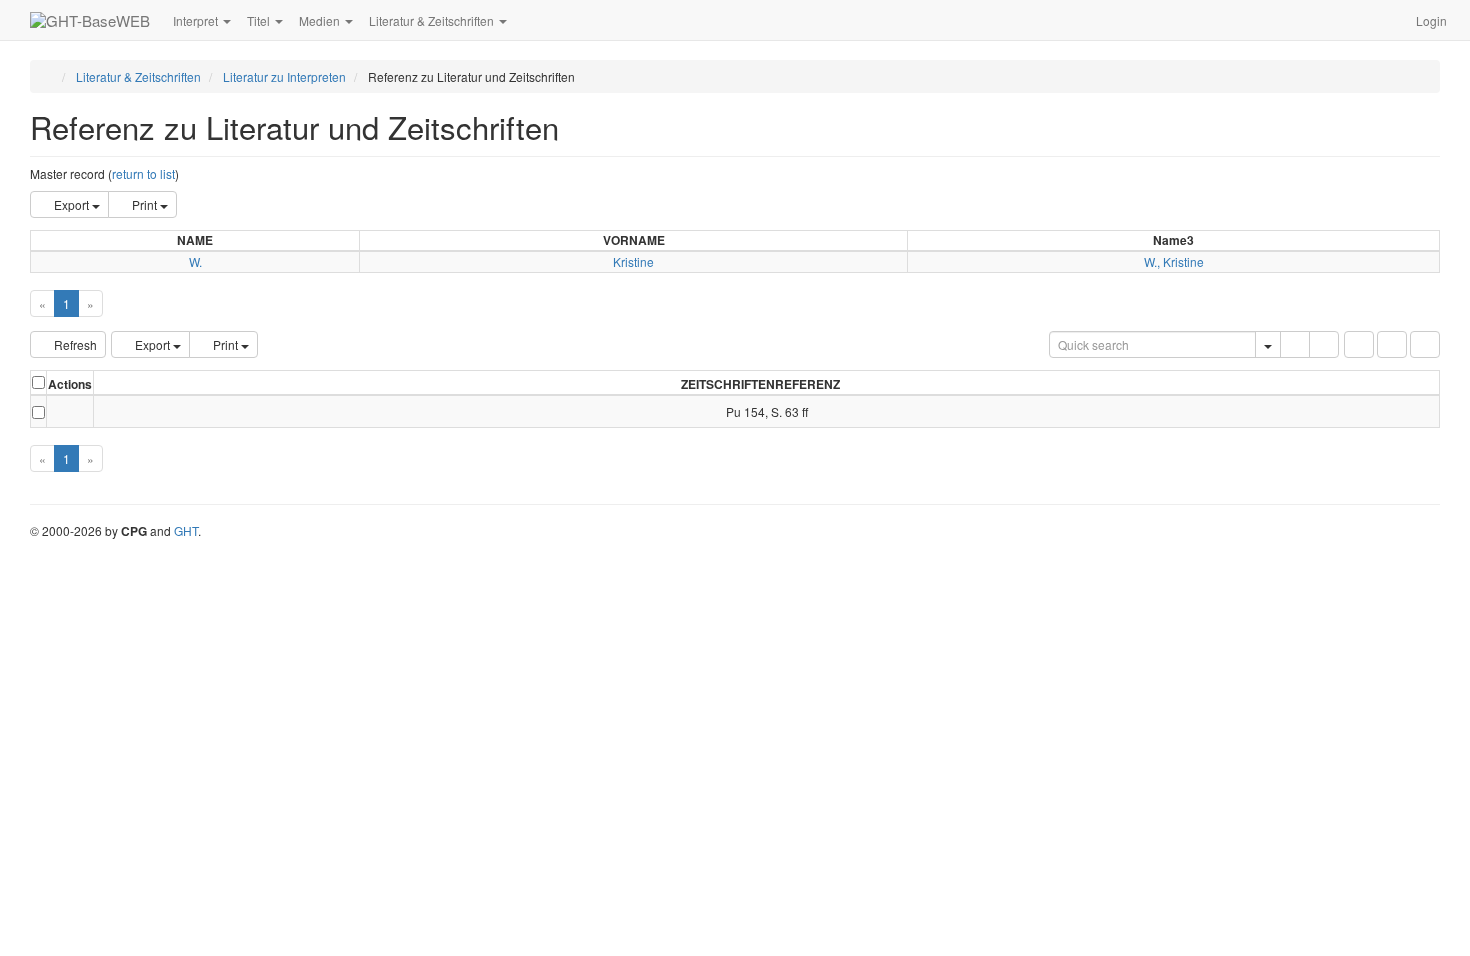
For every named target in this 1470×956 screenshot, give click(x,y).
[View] (70, 411)
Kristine (633, 261)
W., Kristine (1174, 261)
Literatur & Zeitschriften (138, 76)
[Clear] (1324, 344)
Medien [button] (321, 20)
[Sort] (1392, 344)
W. (195, 261)
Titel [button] (260, 20)
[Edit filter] (1359, 344)
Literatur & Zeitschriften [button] (433, 20)
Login (1431, 20)
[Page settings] (1425, 344)
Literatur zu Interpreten (284, 76)
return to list (143, 173)
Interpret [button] (197, 20)
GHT (186, 530)
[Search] (1295, 344)
